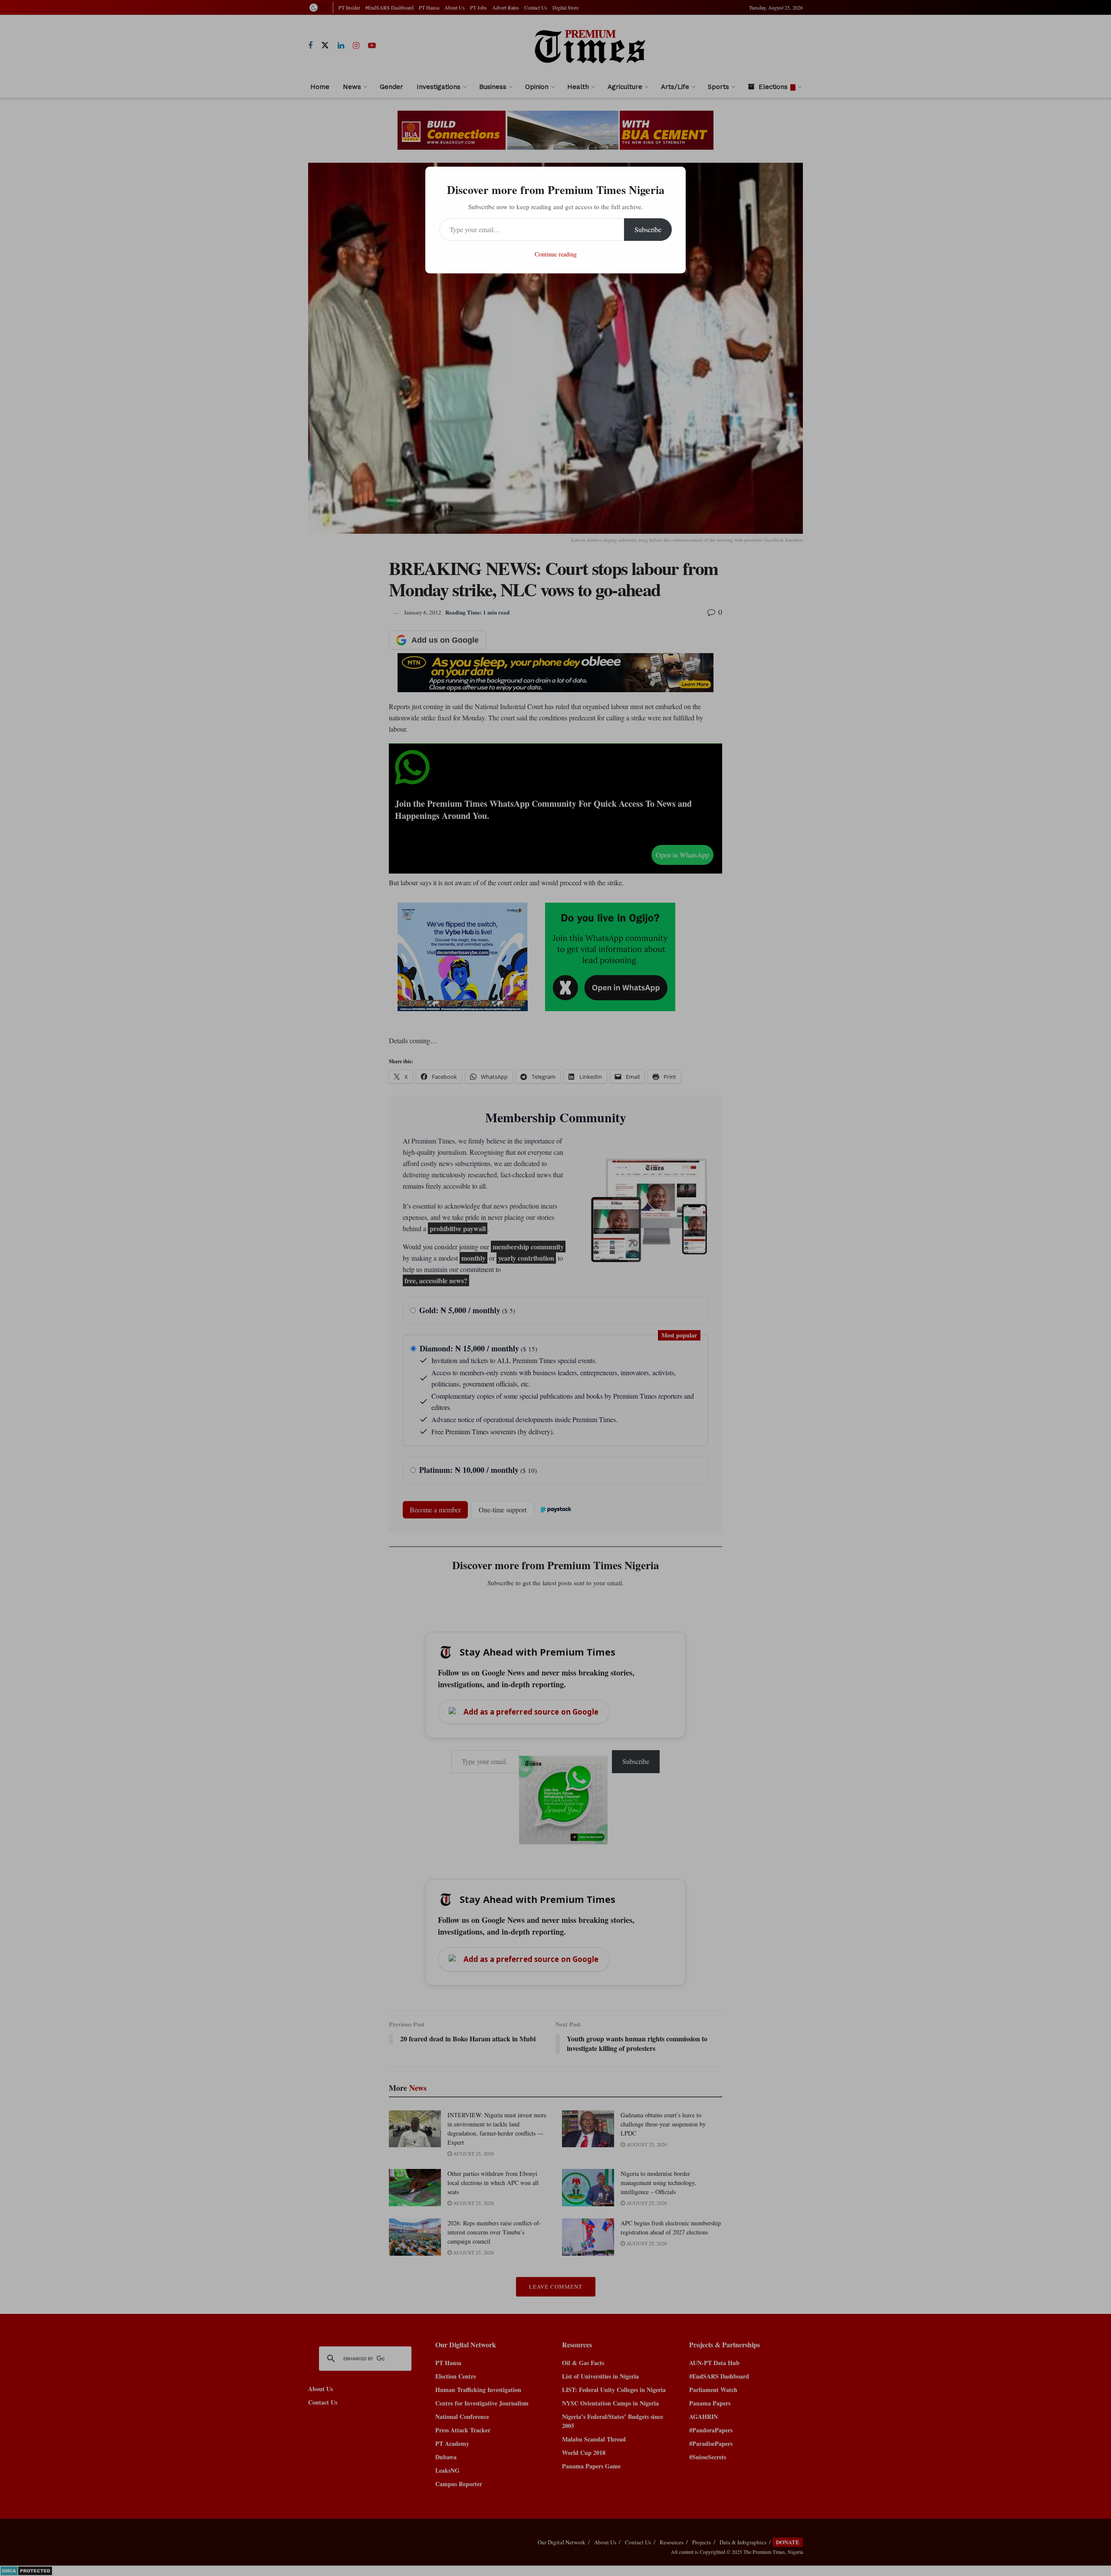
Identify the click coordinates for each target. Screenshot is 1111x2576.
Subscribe (648, 229)
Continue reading (556, 254)
